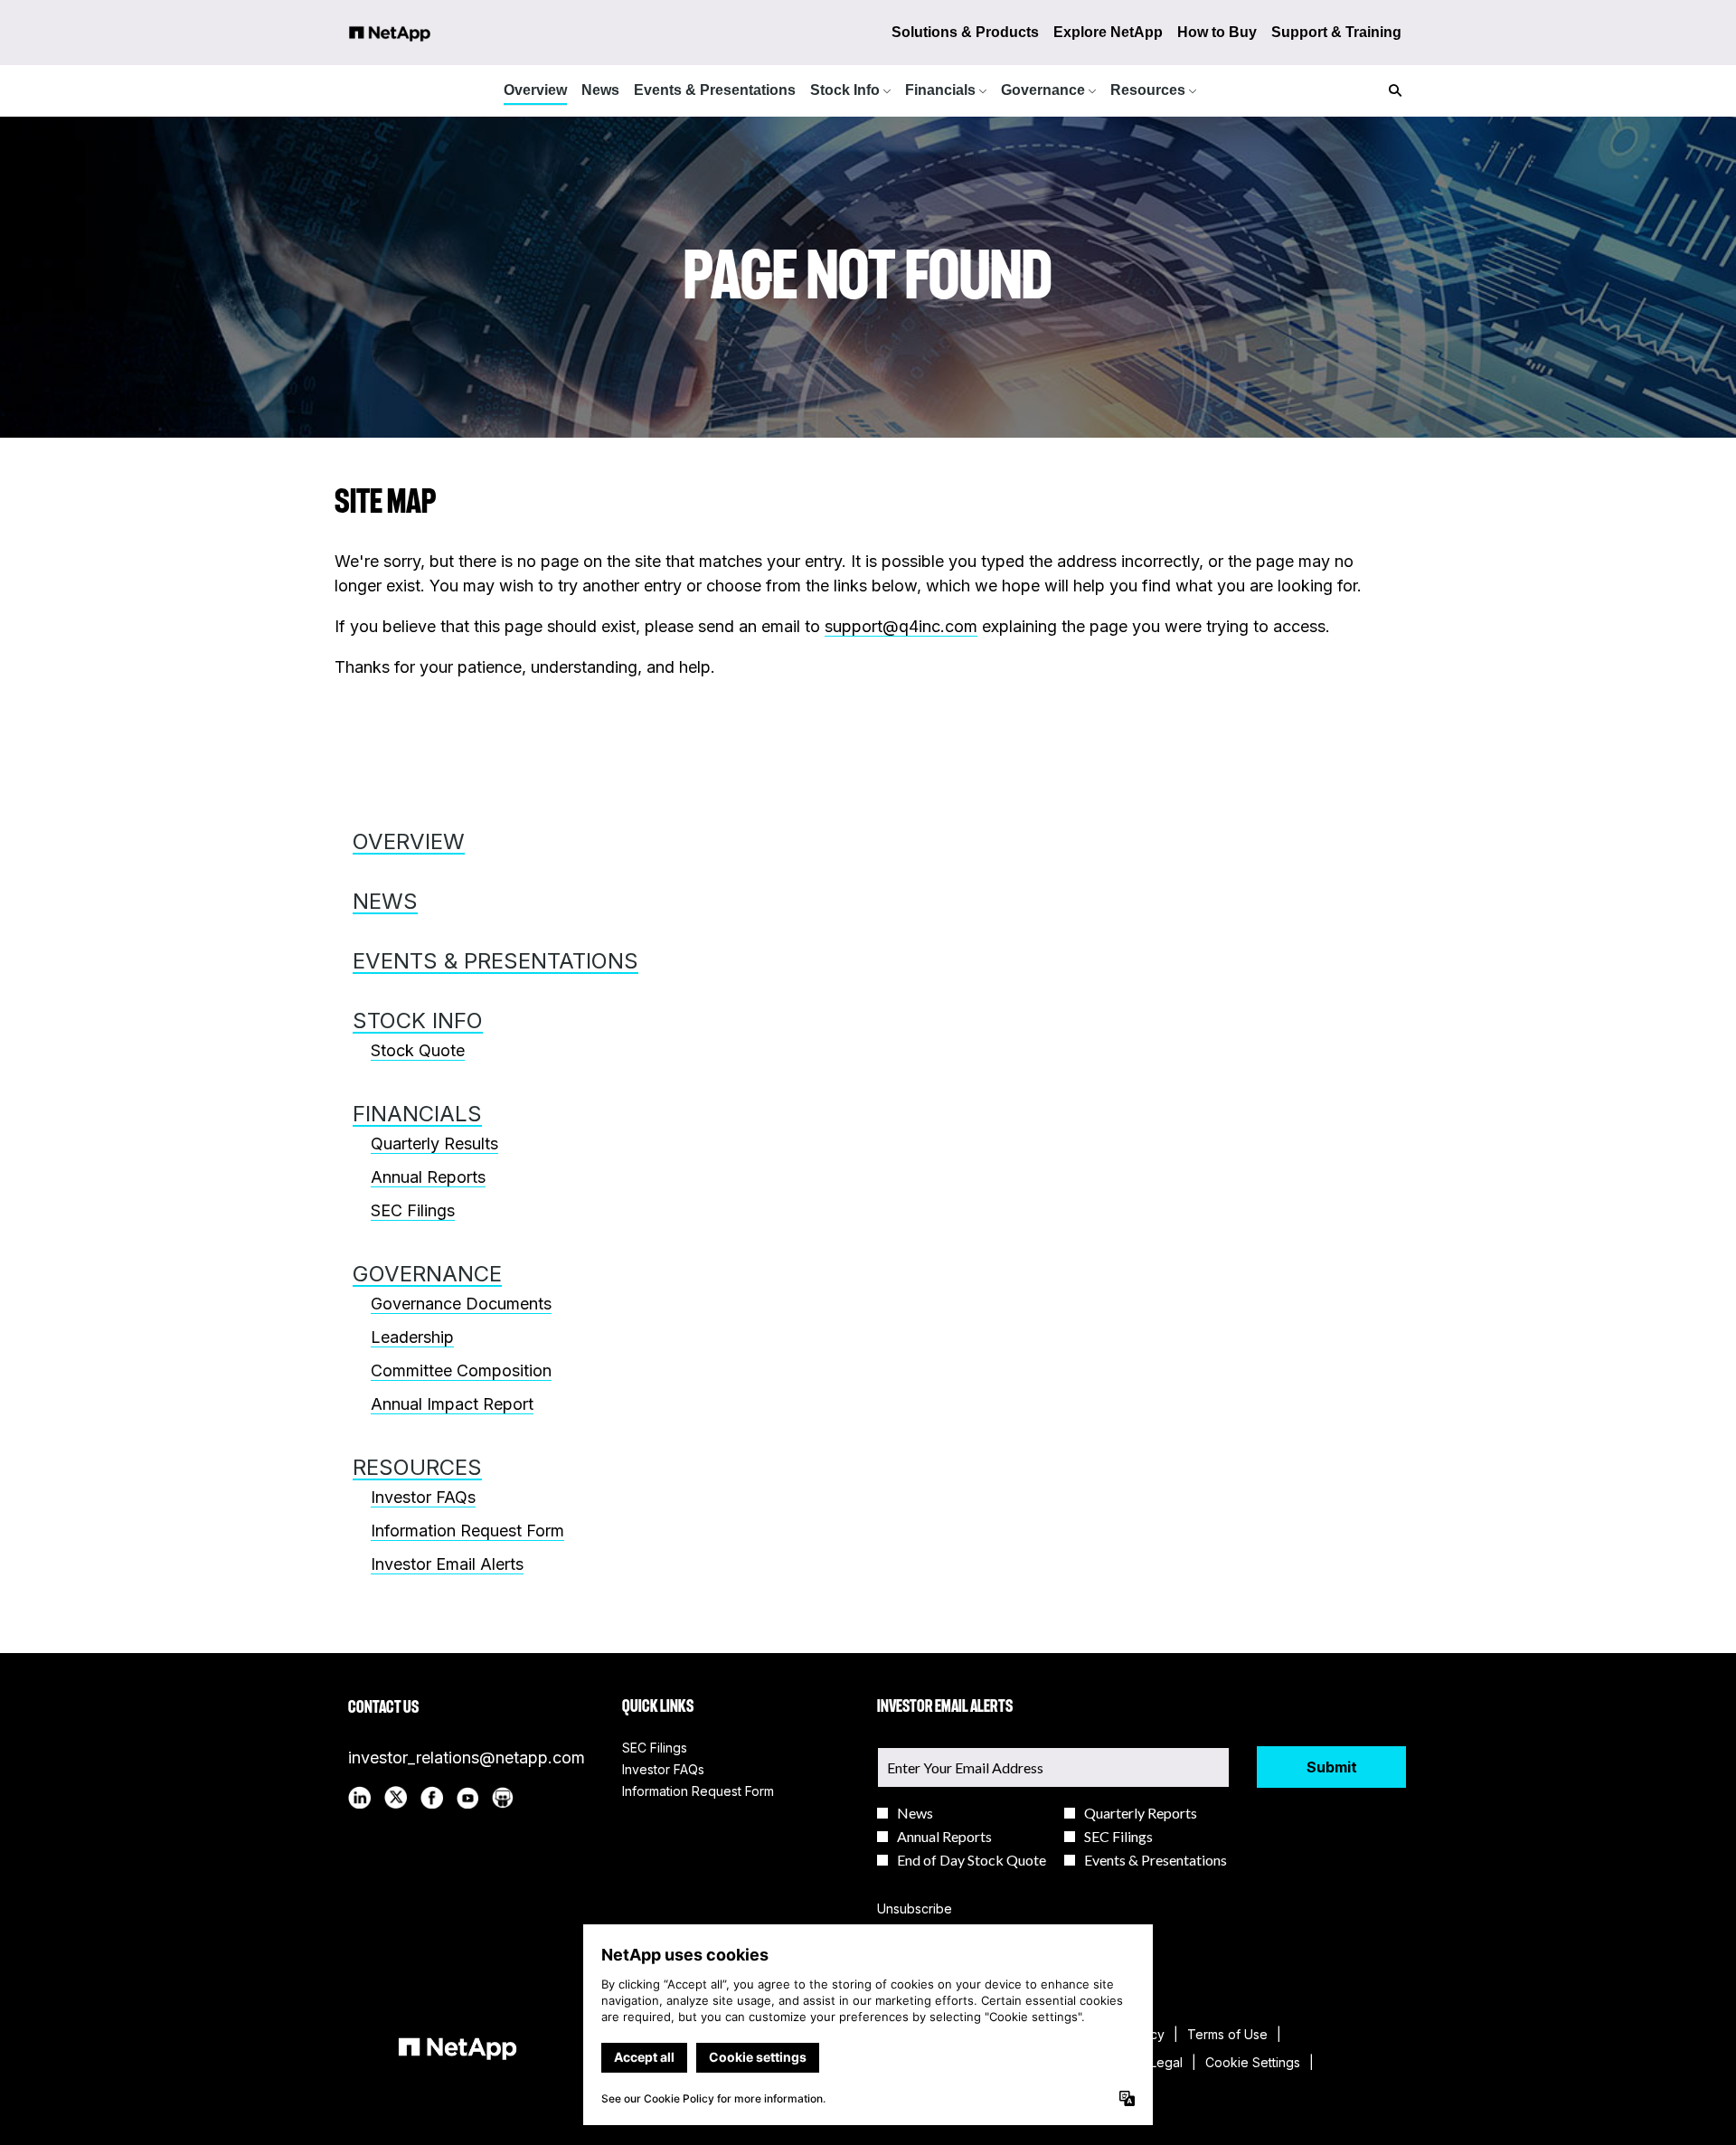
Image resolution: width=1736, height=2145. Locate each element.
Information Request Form (467, 1531)
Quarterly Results (434, 1143)
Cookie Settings (1253, 2063)
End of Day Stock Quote (972, 1860)
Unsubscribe (915, 1909)
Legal (1166, 2063)
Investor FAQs (423, 1497)
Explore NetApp (1108, 32)
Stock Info (418, 1021)
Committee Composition (461, 1370)
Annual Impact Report (452, 1404)
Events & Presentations (495, 961)
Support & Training (1336, 32)
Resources (417, 1467)
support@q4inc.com (901, 626)
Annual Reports (428, 1177)
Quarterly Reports (1141, 1813)
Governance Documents (461, 1304)
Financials (417, 1114)
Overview (409, 841)
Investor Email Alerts (447, 1564)
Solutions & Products (965, 32)
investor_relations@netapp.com (467, 1758)
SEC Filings (413, 1210)
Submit (1332, 1767)
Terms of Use (1227, 2035)
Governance (427, 1274)
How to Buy (1217, 32)
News (385, 901)
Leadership (412, 1337)
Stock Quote (418, 1050)
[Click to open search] (1391, 91)
